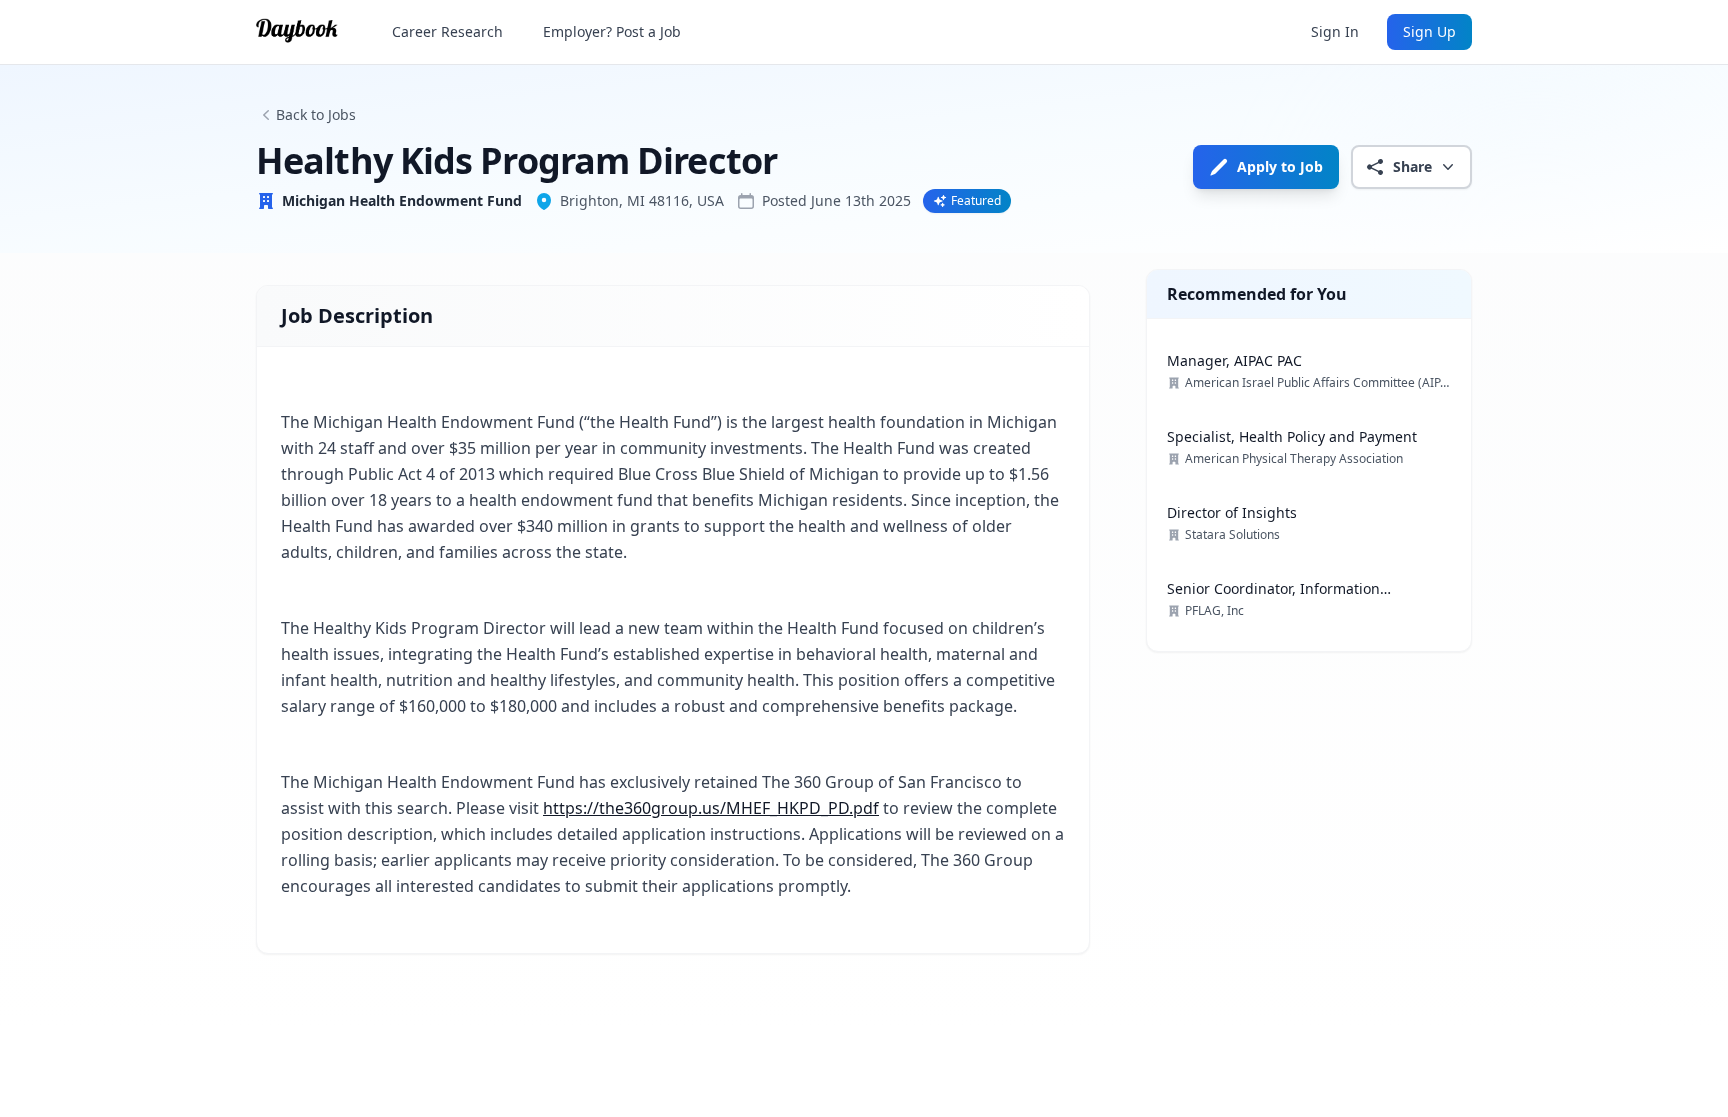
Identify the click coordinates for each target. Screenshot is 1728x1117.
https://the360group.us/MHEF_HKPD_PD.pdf (711, 808)
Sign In (1335, 31)
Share (1412, 166)
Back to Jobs (316, 114)
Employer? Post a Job (612, 31)
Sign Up (1429, 31)
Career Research (447, 31)
